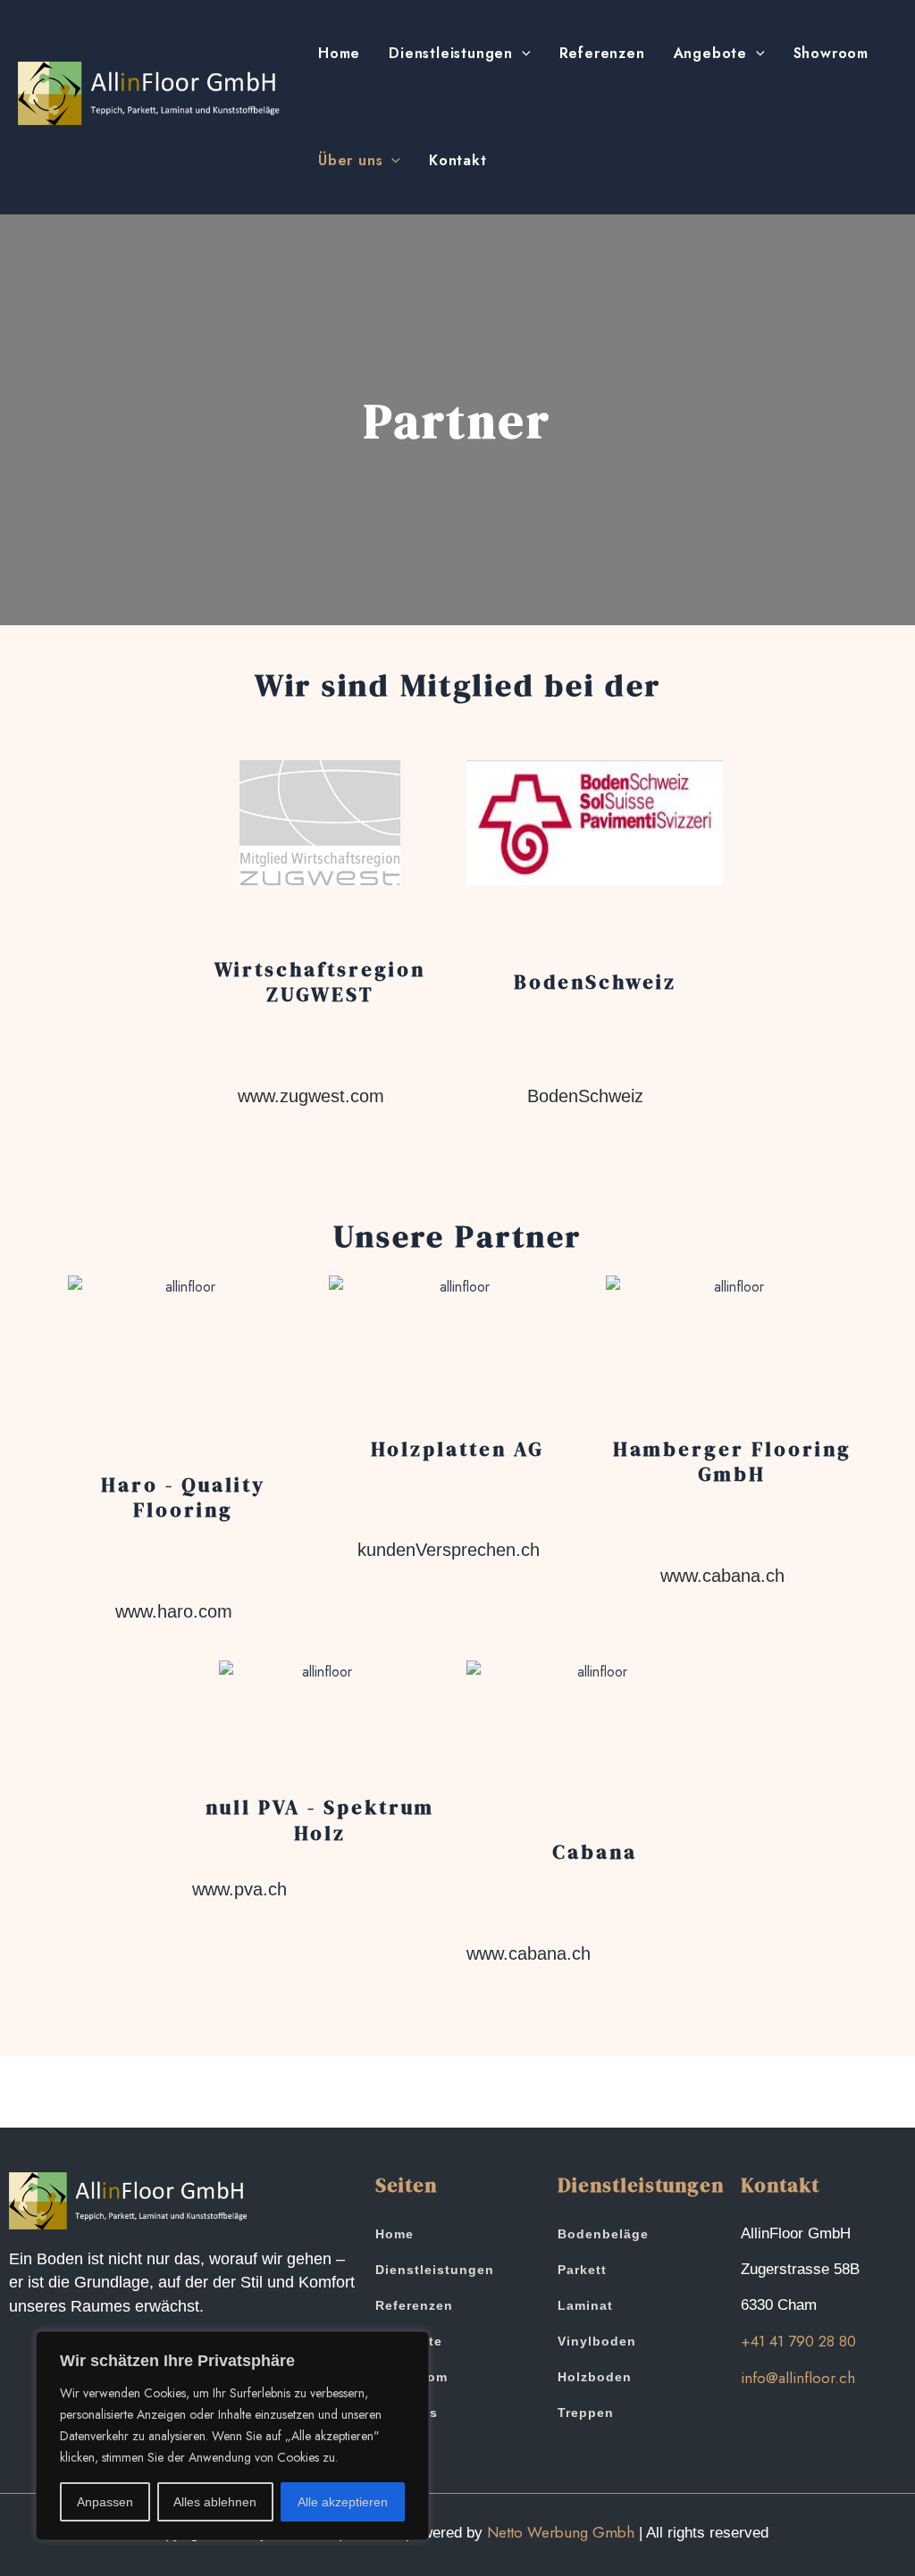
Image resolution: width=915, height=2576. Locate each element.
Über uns (350, 160)
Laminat (585, 2305)
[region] (232, 2436)
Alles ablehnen (215, 2502)
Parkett (582, 2270)
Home (339, 53)
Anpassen (105, 2502)
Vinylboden (597, 2341)
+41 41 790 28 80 (798, 2341)
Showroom (831, 53)
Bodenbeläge (603, 2234)
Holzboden (595, 2377)
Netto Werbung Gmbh (561, 2532)
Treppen (586, 2413)
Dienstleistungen (451, 53)
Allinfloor (63, 138)
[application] (522, 54)
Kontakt (458, 160)
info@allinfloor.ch (798, 2378)
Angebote (710, 53)
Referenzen (602, 53)
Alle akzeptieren (343, 2502)
